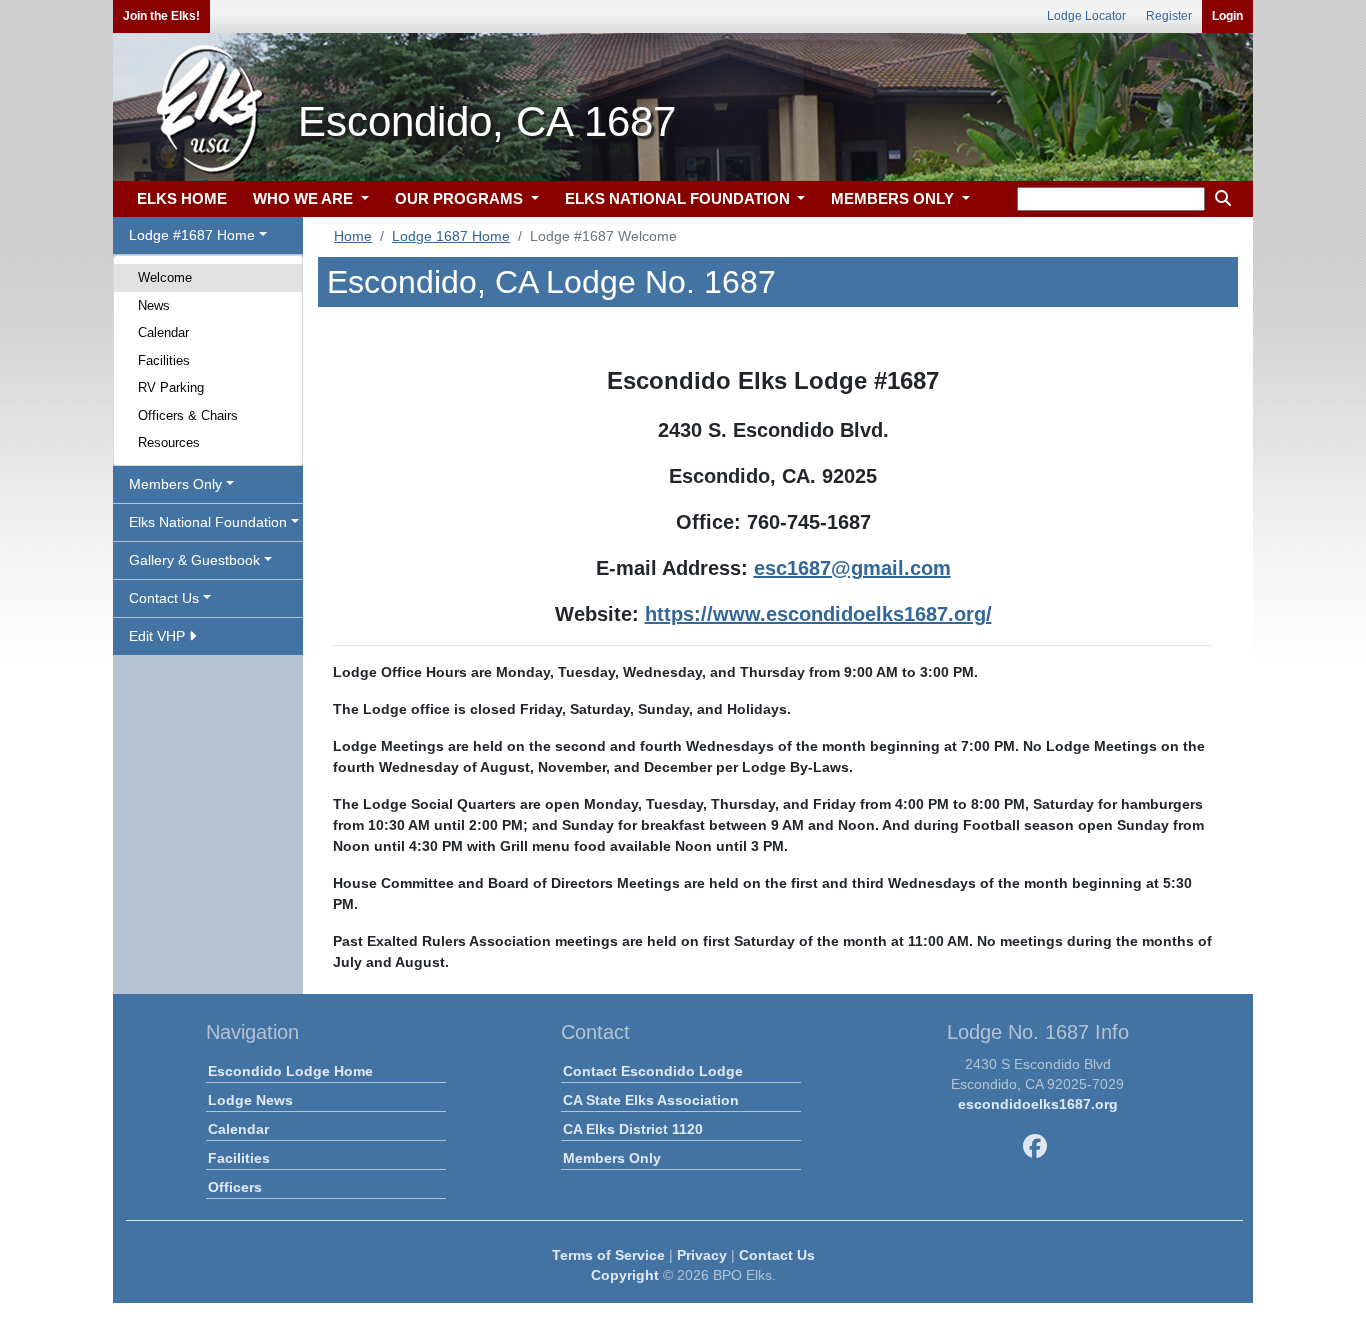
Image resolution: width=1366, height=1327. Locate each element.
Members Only (612, 1158)
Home (353, 236)
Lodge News (250, 1100)
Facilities (164, 360)
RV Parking (171, 387)
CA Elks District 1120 (633, 1129)
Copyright (625, 1275)
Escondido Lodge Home (290, 1071)
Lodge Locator (1086, 16)
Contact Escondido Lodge (653, 1071)
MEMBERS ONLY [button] (894, 198)
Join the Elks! (161, 16)
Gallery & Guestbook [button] (194, 560)
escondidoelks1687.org (1038, 1104)
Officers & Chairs (188, 415)
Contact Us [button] (164, 598)
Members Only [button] (175, 484)
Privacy (702, 1255)
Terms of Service (608, 1255)
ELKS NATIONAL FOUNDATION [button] (679, 198)
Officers (235, 1187)
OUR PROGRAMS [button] (461, 198)
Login (1227, 16)
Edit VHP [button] (159, 636)
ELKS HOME (182, 198)
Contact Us (777, 1255)
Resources (169, 442)
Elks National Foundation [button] (208, 522)
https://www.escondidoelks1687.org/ (818, 614)
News (154, 305)
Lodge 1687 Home (451, 236)
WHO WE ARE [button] (305, 198)
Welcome (165, 277)
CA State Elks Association (651, 1100)
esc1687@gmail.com (852, 568)
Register (1169, 16)
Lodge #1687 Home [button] (192, 235)
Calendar (163, 332)
